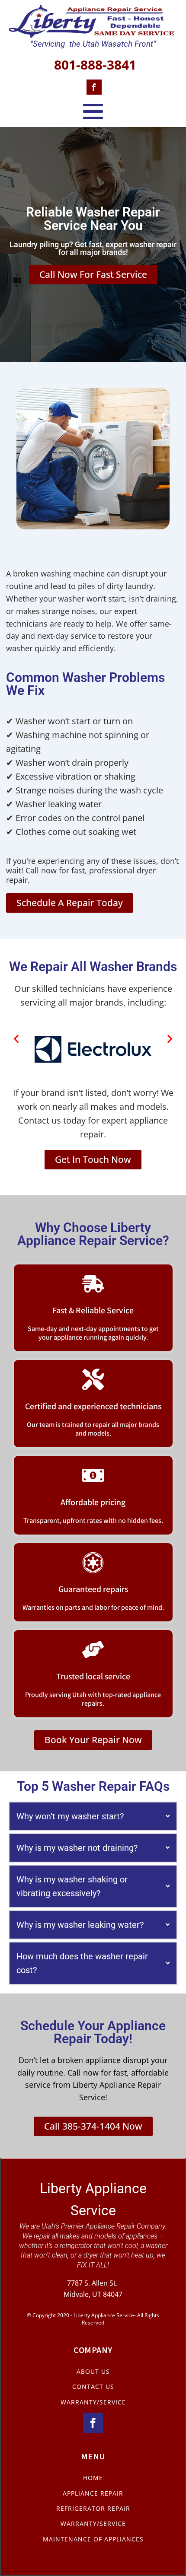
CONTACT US (93, 2387)
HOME (93, 2478)
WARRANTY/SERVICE (93, 2402)
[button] (16, 1039)
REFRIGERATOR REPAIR (93, 2508)
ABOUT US (93, 2371)
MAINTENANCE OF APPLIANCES (93, 2539)
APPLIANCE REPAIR (93, 2493)
